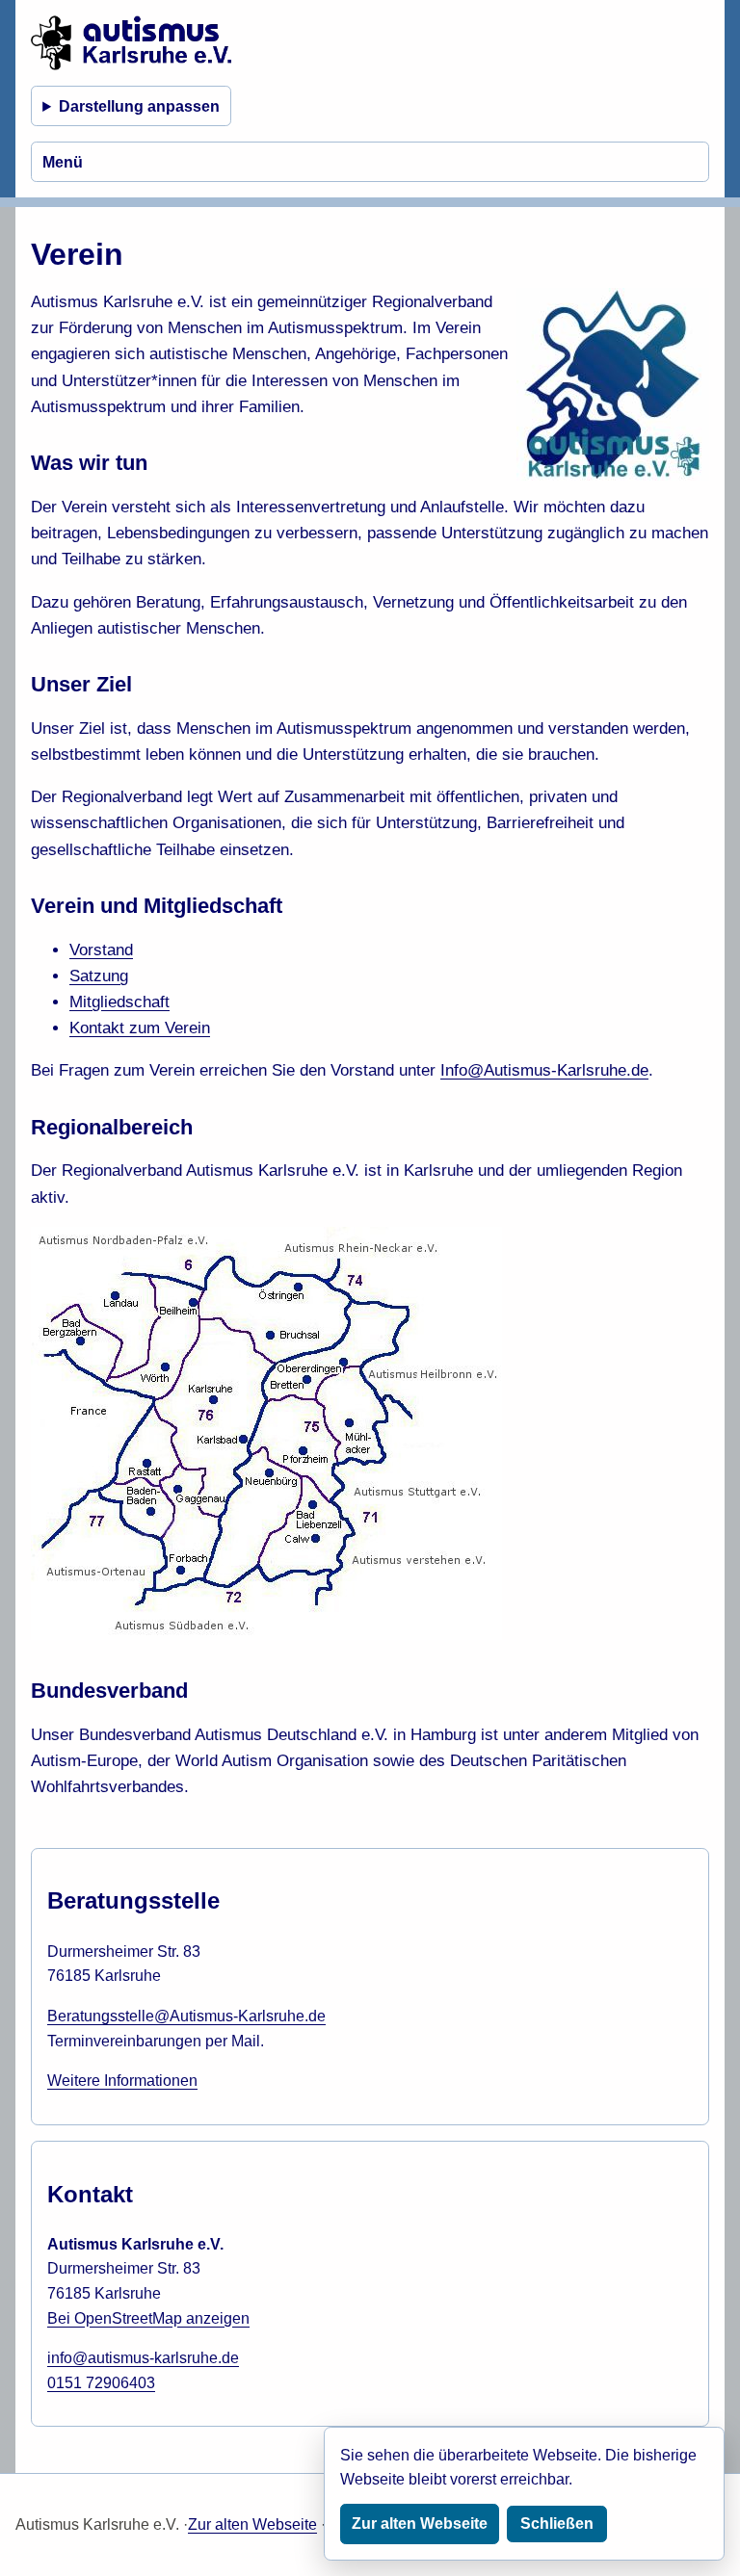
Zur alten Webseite (252, 2524)
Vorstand (101, 950)
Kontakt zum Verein (140, 1028)
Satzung (99, 976)
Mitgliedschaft (119, 1002)
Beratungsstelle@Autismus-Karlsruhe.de (186, 2016)
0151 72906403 (101, 2383)
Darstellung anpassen (139, 106)
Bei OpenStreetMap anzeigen (148, 2318)
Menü (63, 162)
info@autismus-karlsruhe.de (143, 2358)
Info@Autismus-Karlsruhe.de (544, 1070)
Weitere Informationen (122, 2081)
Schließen (557, 2524)
